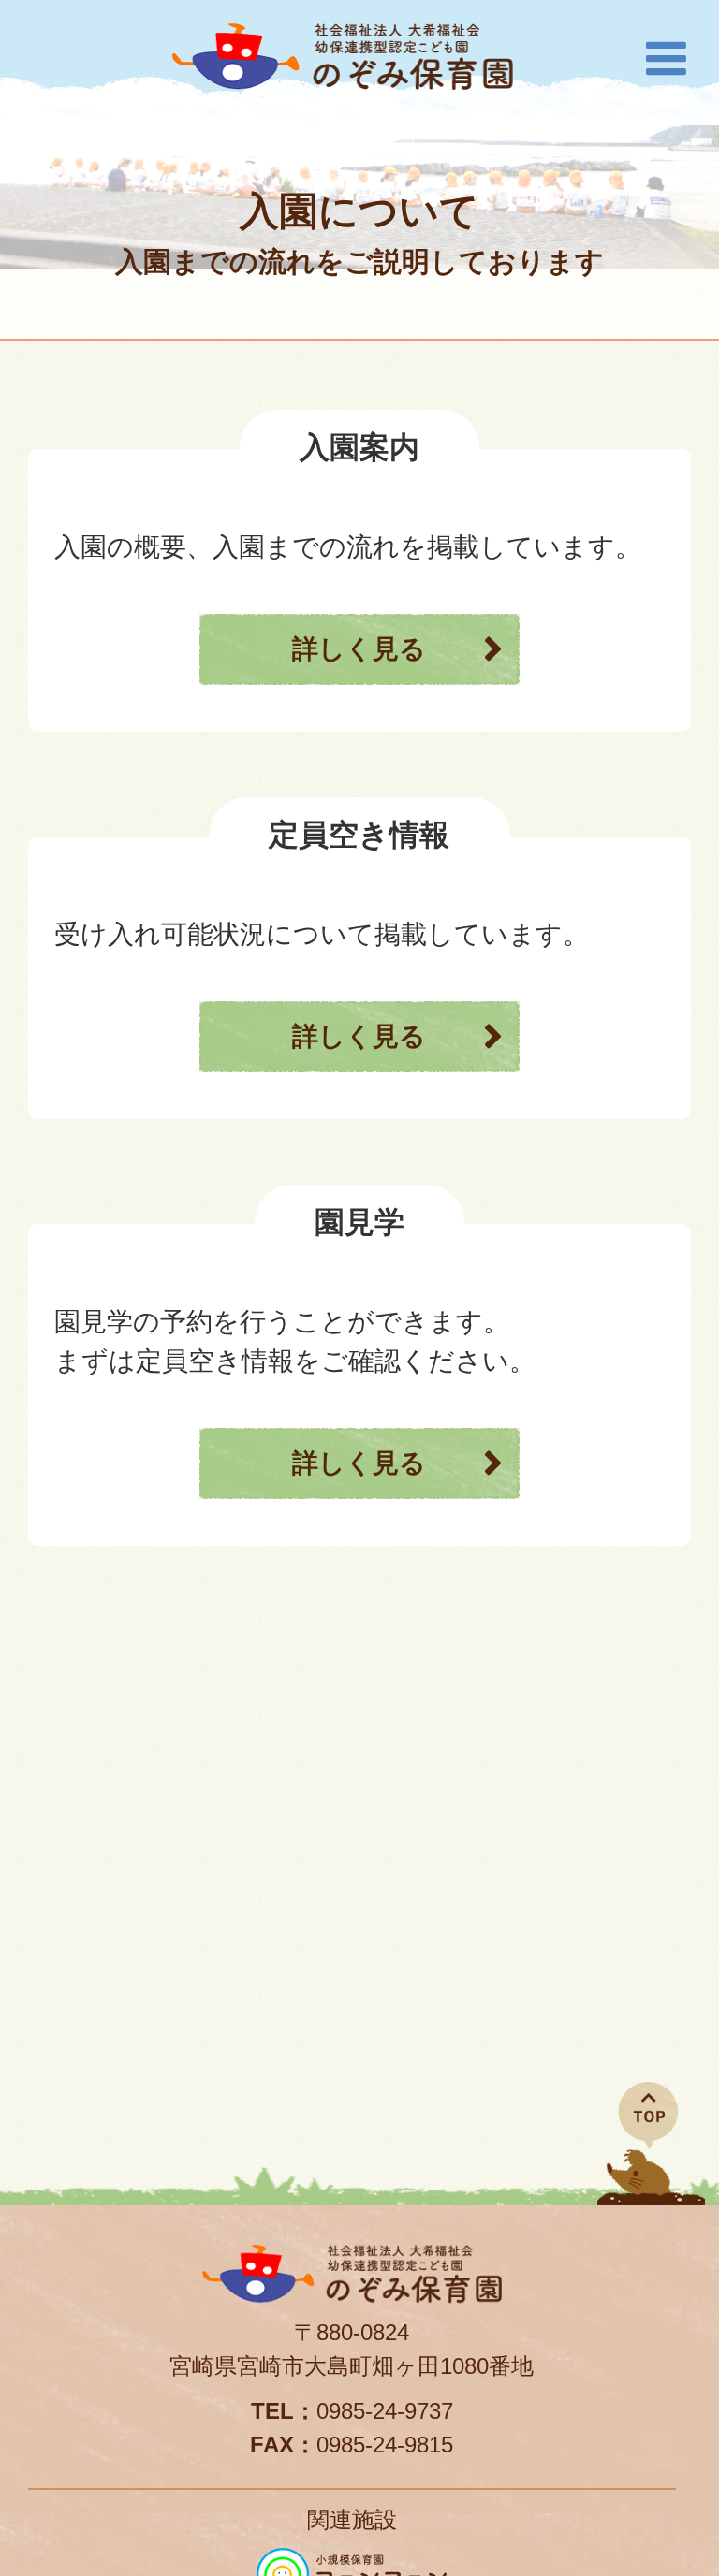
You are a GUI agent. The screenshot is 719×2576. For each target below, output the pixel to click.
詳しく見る (359, 649)
